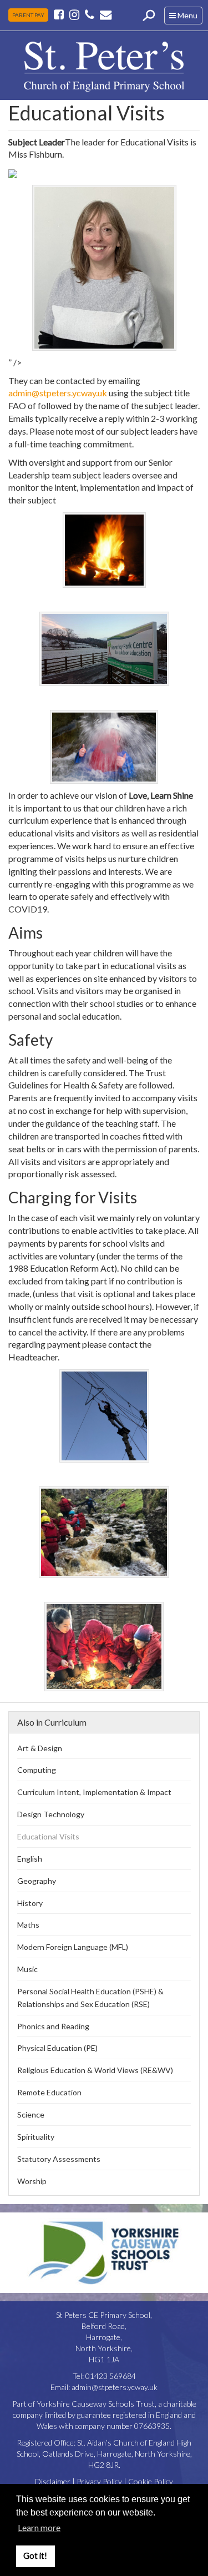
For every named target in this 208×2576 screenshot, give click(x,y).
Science (31, 2114)
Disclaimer (53, 2481)
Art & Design (40, 1748)
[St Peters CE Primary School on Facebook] (60, 14)
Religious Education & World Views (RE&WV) (95, 2070)
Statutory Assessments (59, 2159)
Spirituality (36, 2137)
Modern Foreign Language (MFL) (73, 1947)
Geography (37, 1881)
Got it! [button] (35, 2556)
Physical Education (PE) (57, 2048)
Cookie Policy (151, 2481)
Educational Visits (48, 1836)
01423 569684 (111, 2376)
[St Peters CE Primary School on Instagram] (74, 14)
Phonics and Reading (53, 2026)
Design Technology (51, 1814)
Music (27, 1969)
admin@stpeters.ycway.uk (58, 393)
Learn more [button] (39, 2527)
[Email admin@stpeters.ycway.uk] (106, 14)
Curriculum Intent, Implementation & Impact (94, 1792)
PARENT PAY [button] (28, 15)
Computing (37, 1770)
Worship (32, 2181)
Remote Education (49, 2092)
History (30, 1903)
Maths (28, 1925)
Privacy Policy (99, 2481)
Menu (186, 17)
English (30, 1859)
